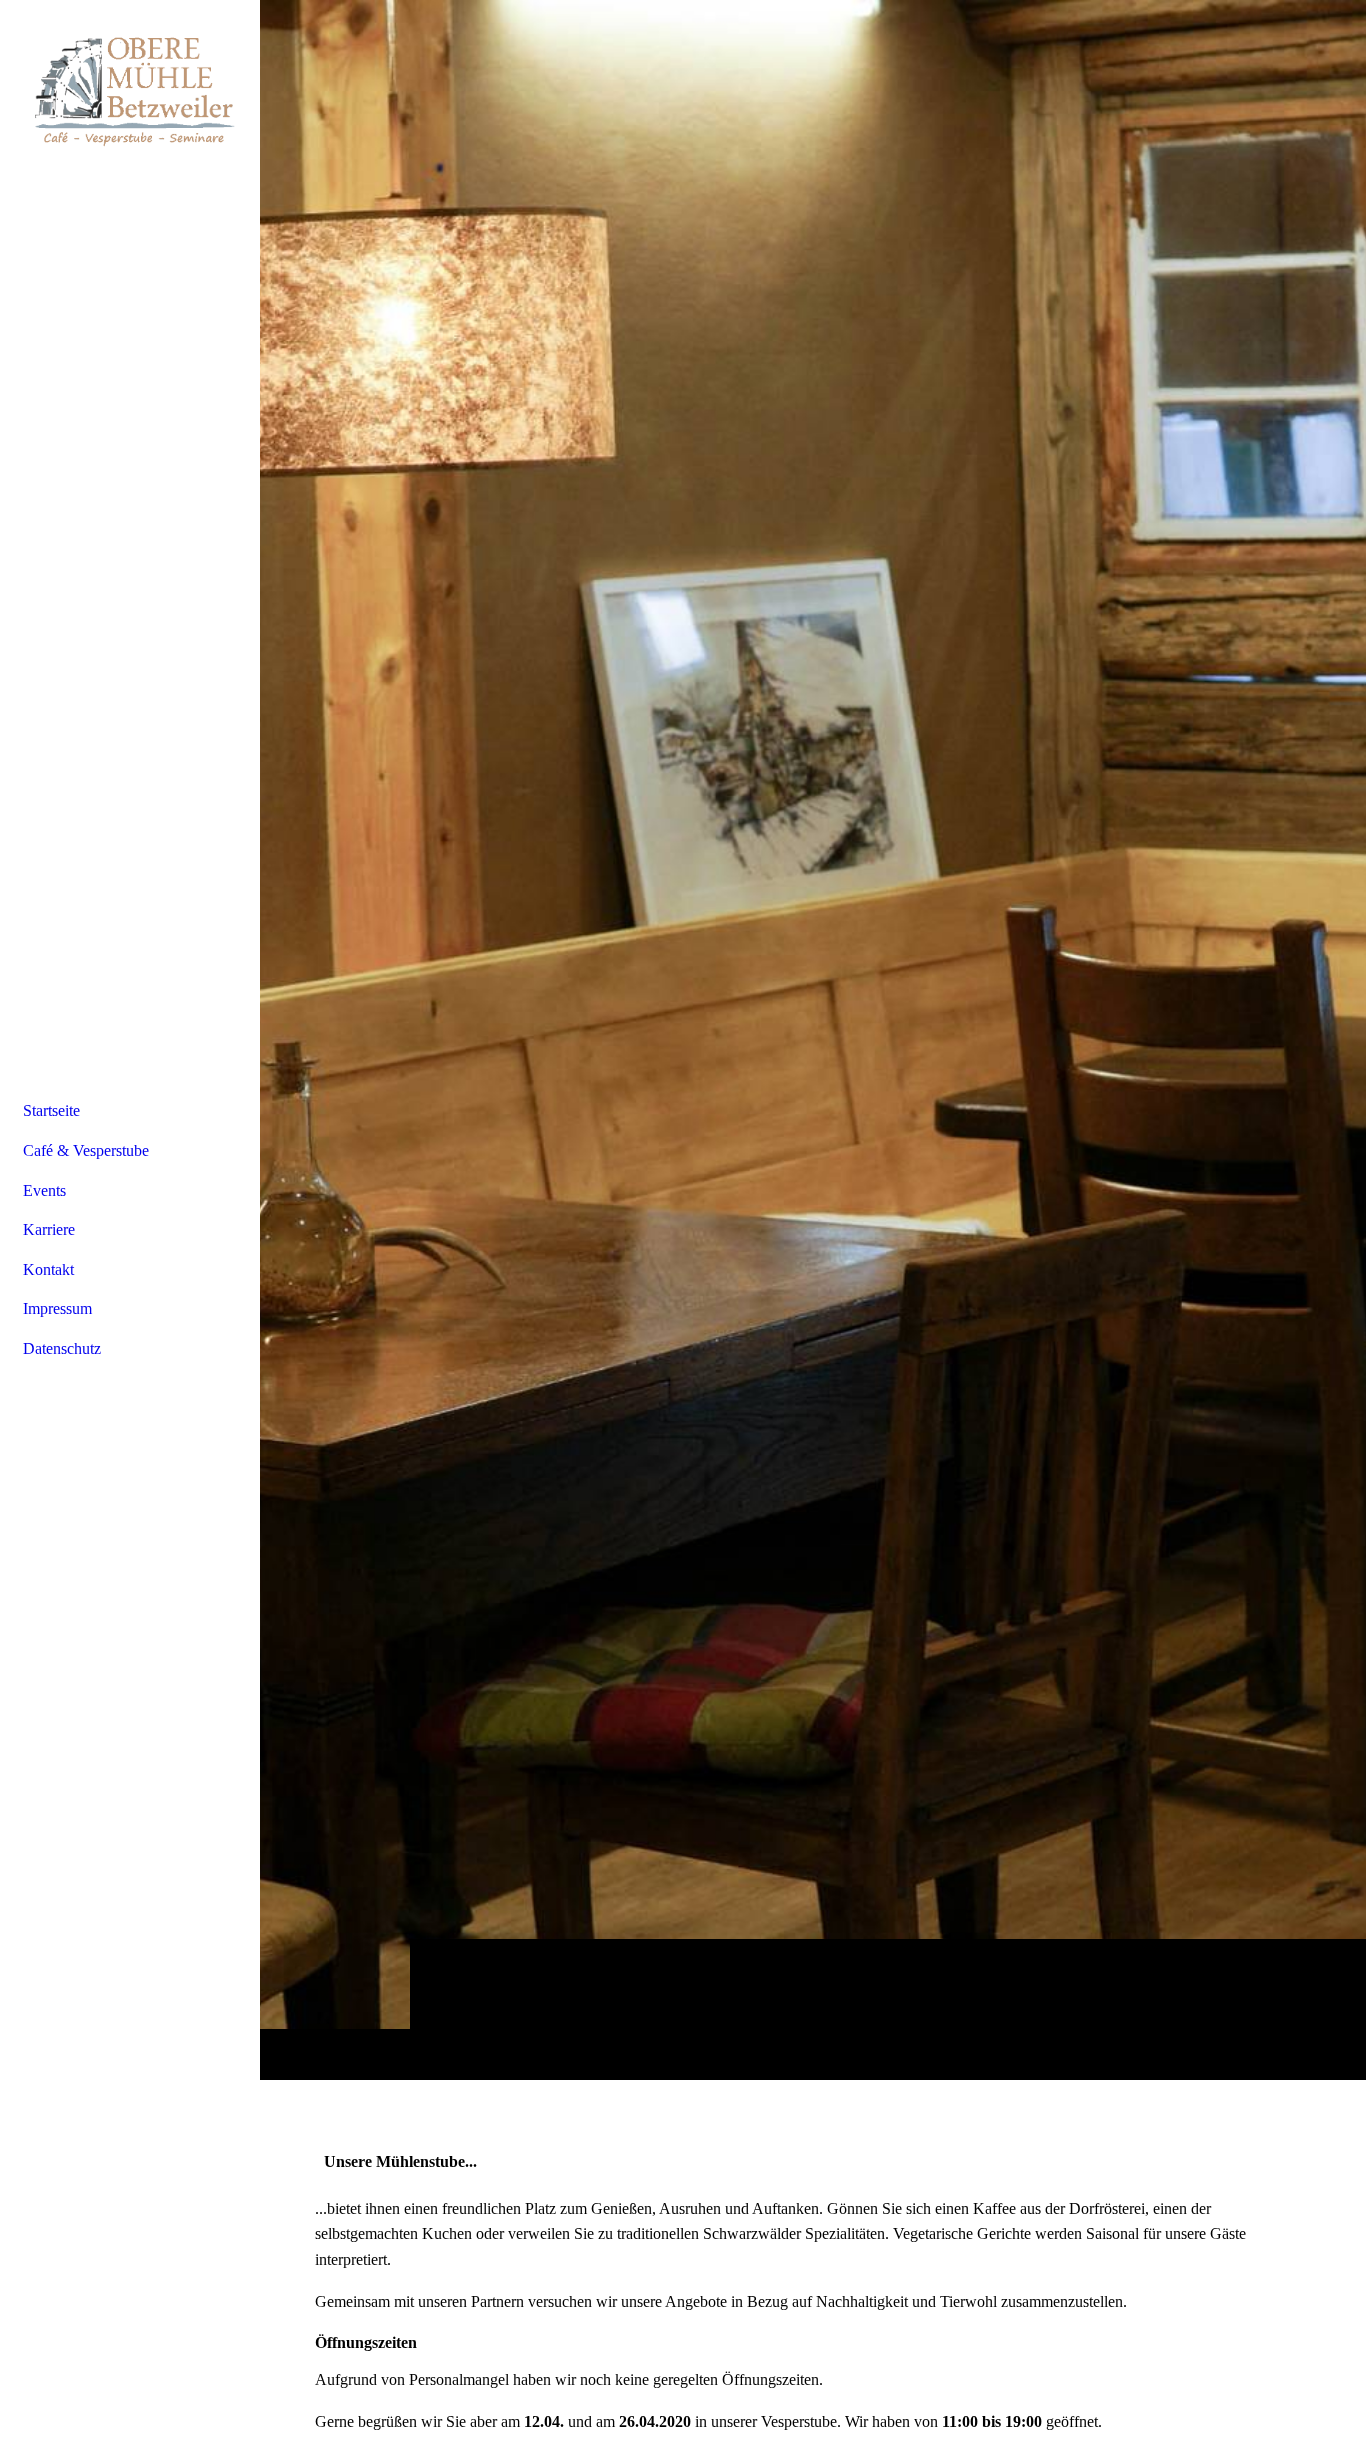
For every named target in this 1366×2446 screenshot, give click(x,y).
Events (44, 1190)
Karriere (49, 1229)
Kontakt (48, 1269)
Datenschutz (62, 1348)
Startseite (51, 1110)
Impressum (57, 1308)
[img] (813, 1039)
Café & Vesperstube (86, 1150)
